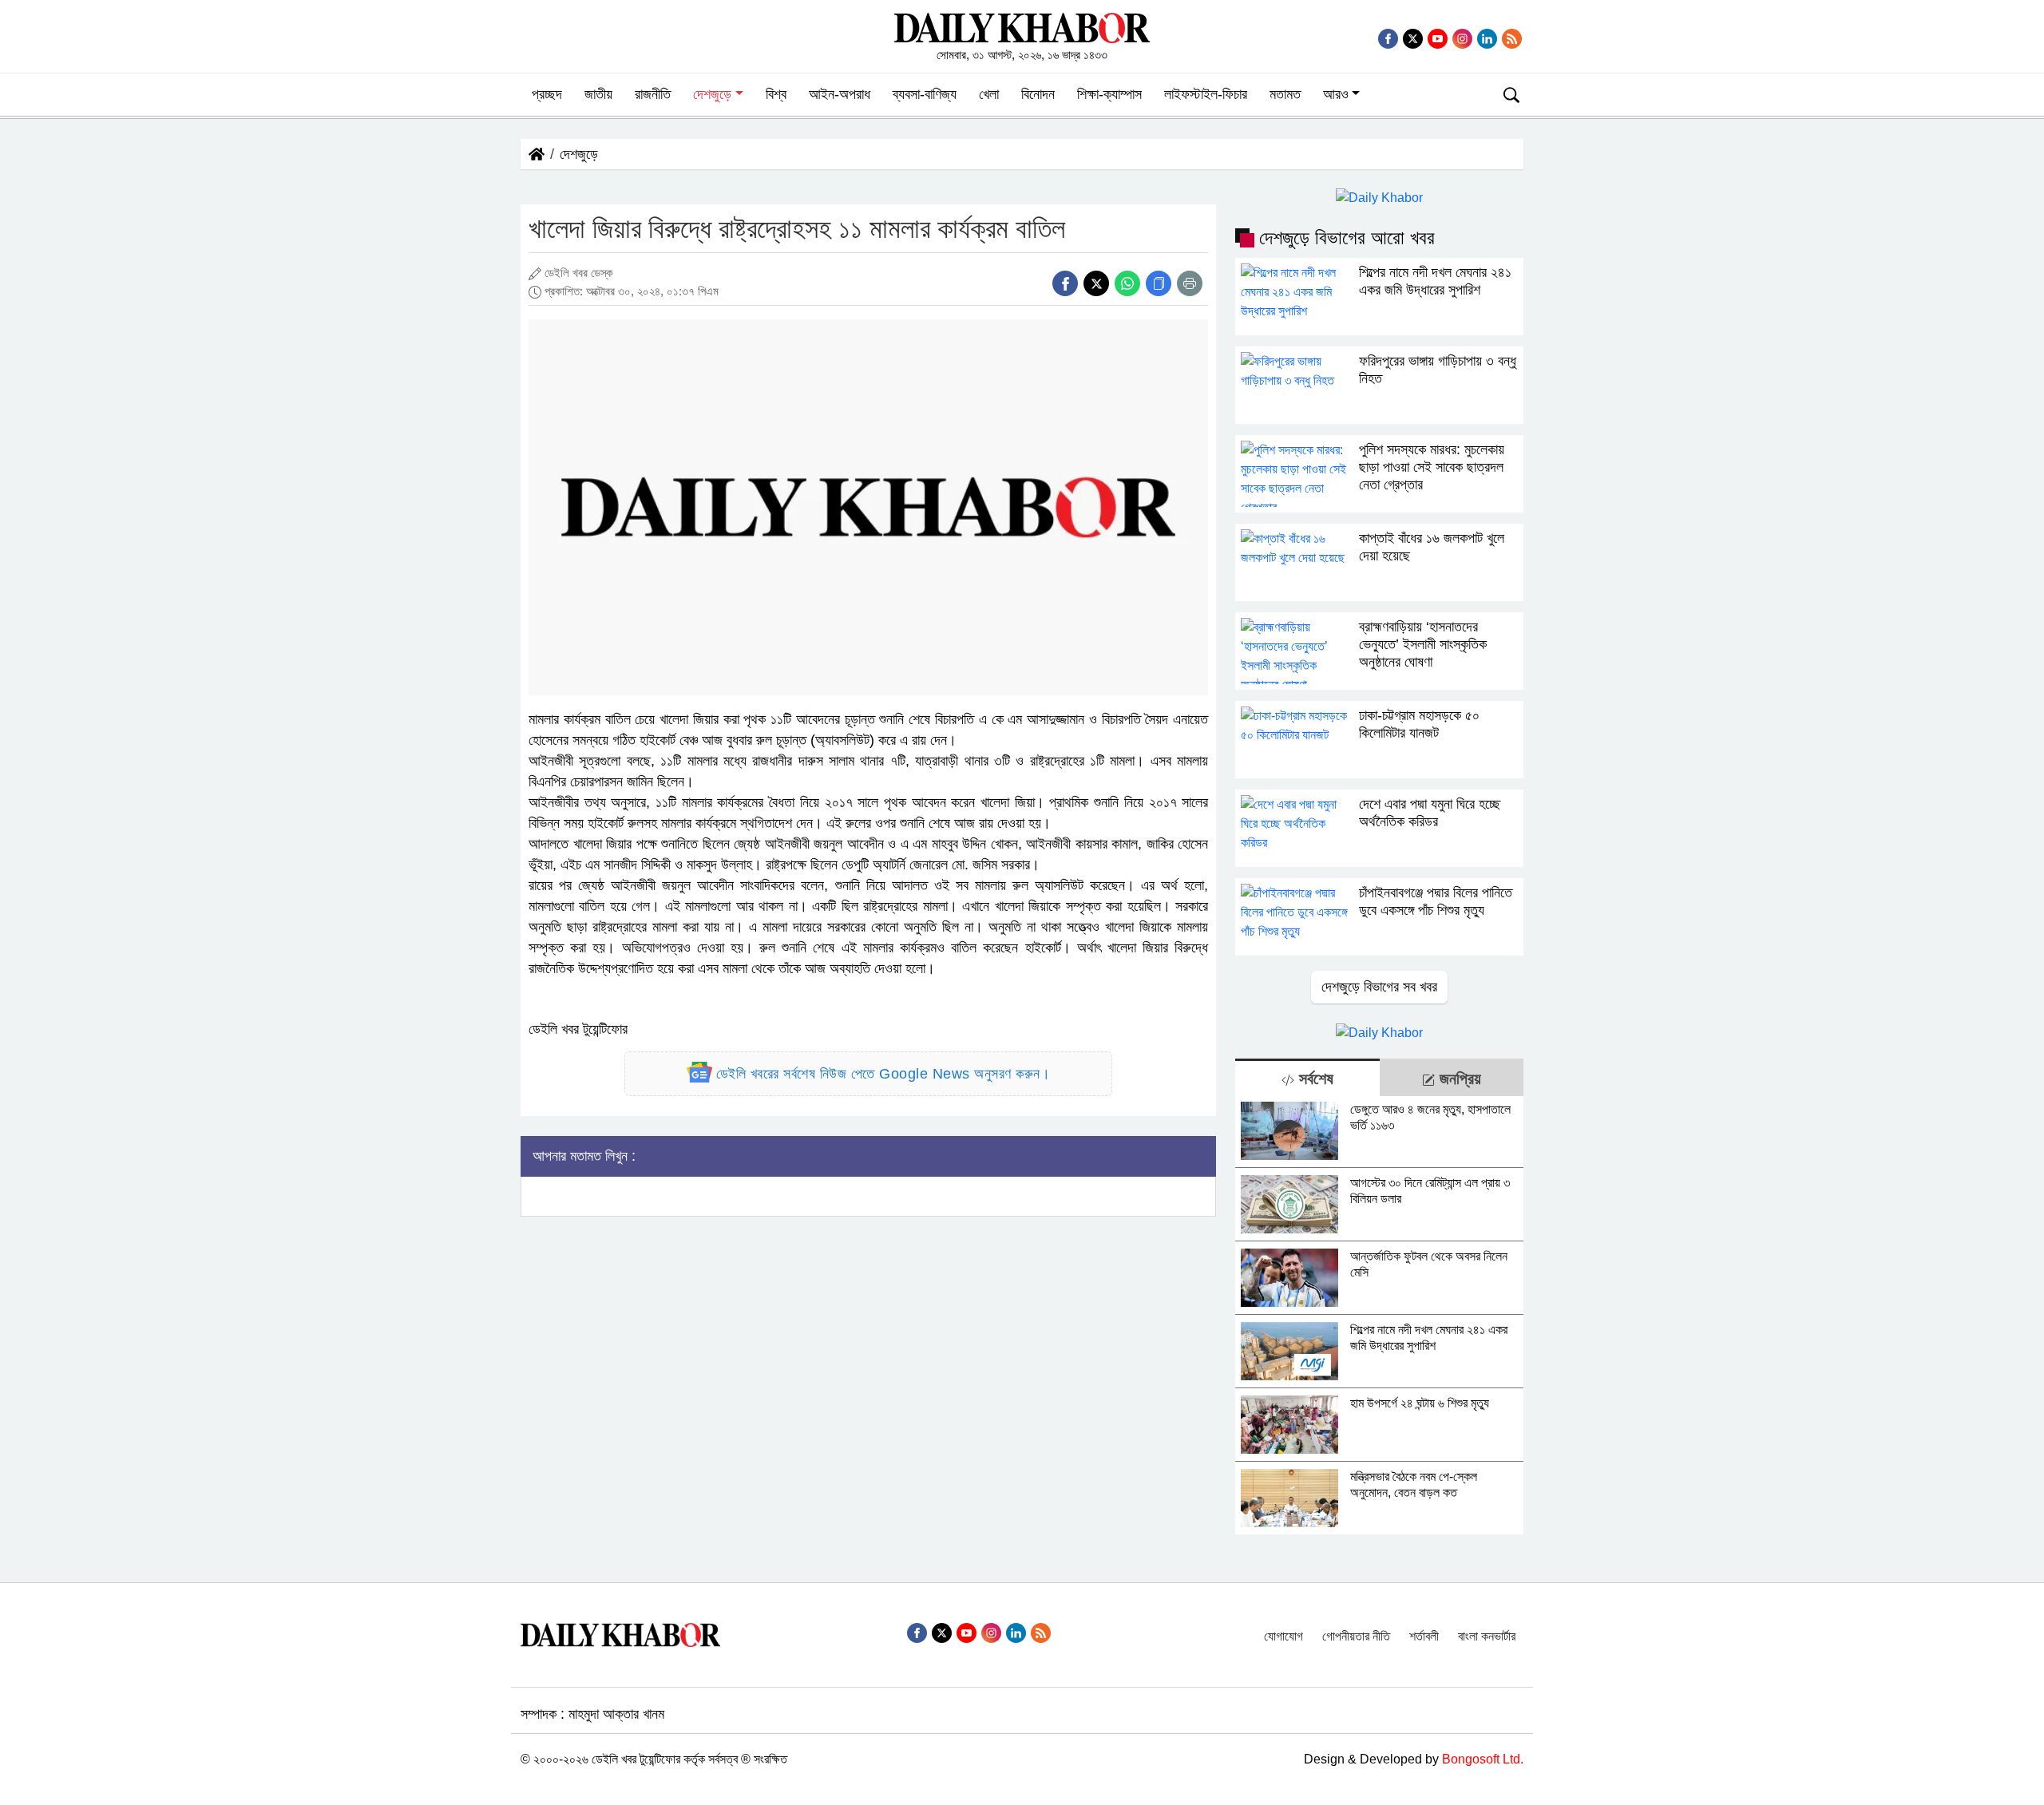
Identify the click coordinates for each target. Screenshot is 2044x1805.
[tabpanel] (1379, 1315)
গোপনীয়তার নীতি (1356, 1636)
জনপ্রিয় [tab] (1458, 1079)
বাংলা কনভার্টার (1487, 1636)
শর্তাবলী (1424, 1636)
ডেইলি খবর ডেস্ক (579, 273)
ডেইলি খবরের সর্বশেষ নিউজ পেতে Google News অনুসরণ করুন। (883, 1074)
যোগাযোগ (1283, 1636)
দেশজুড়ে (579, 154)
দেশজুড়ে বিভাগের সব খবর (1379, 987)
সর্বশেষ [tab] (1314, 1079)
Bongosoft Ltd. (1483, 1759)
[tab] (1307, 1077)
